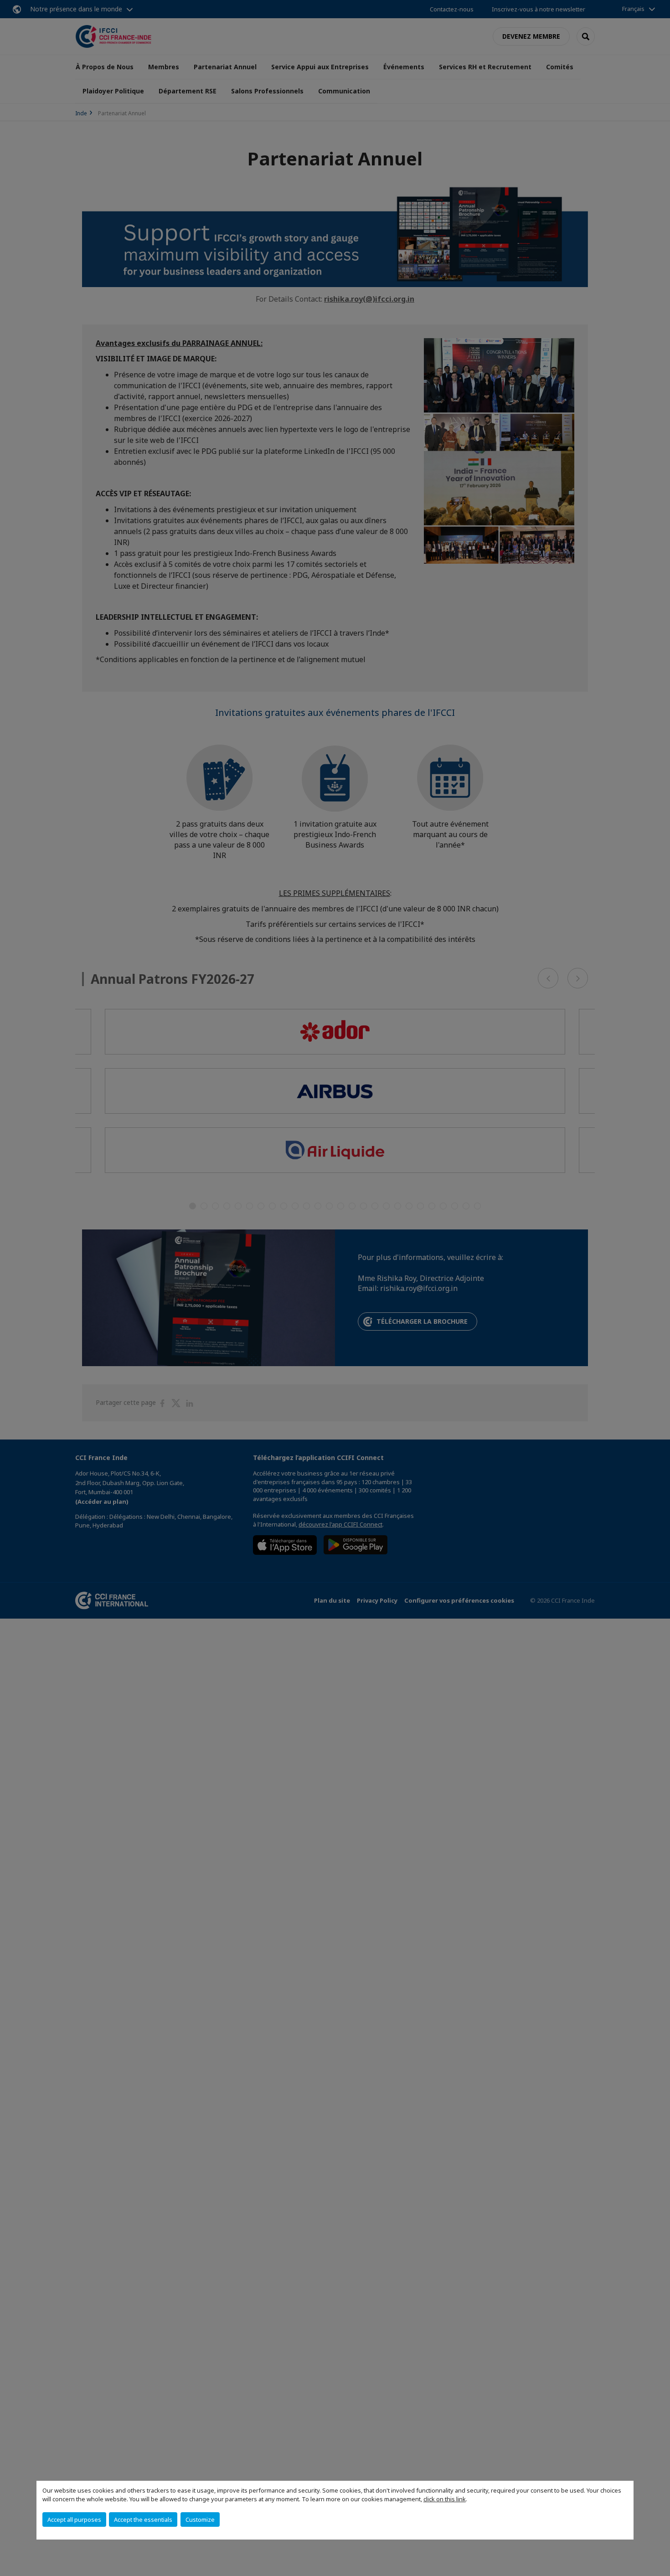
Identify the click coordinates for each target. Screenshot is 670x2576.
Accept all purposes (74, 2519)
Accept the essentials (143, 2519)
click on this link (445, 2499)
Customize (200, 2519)
